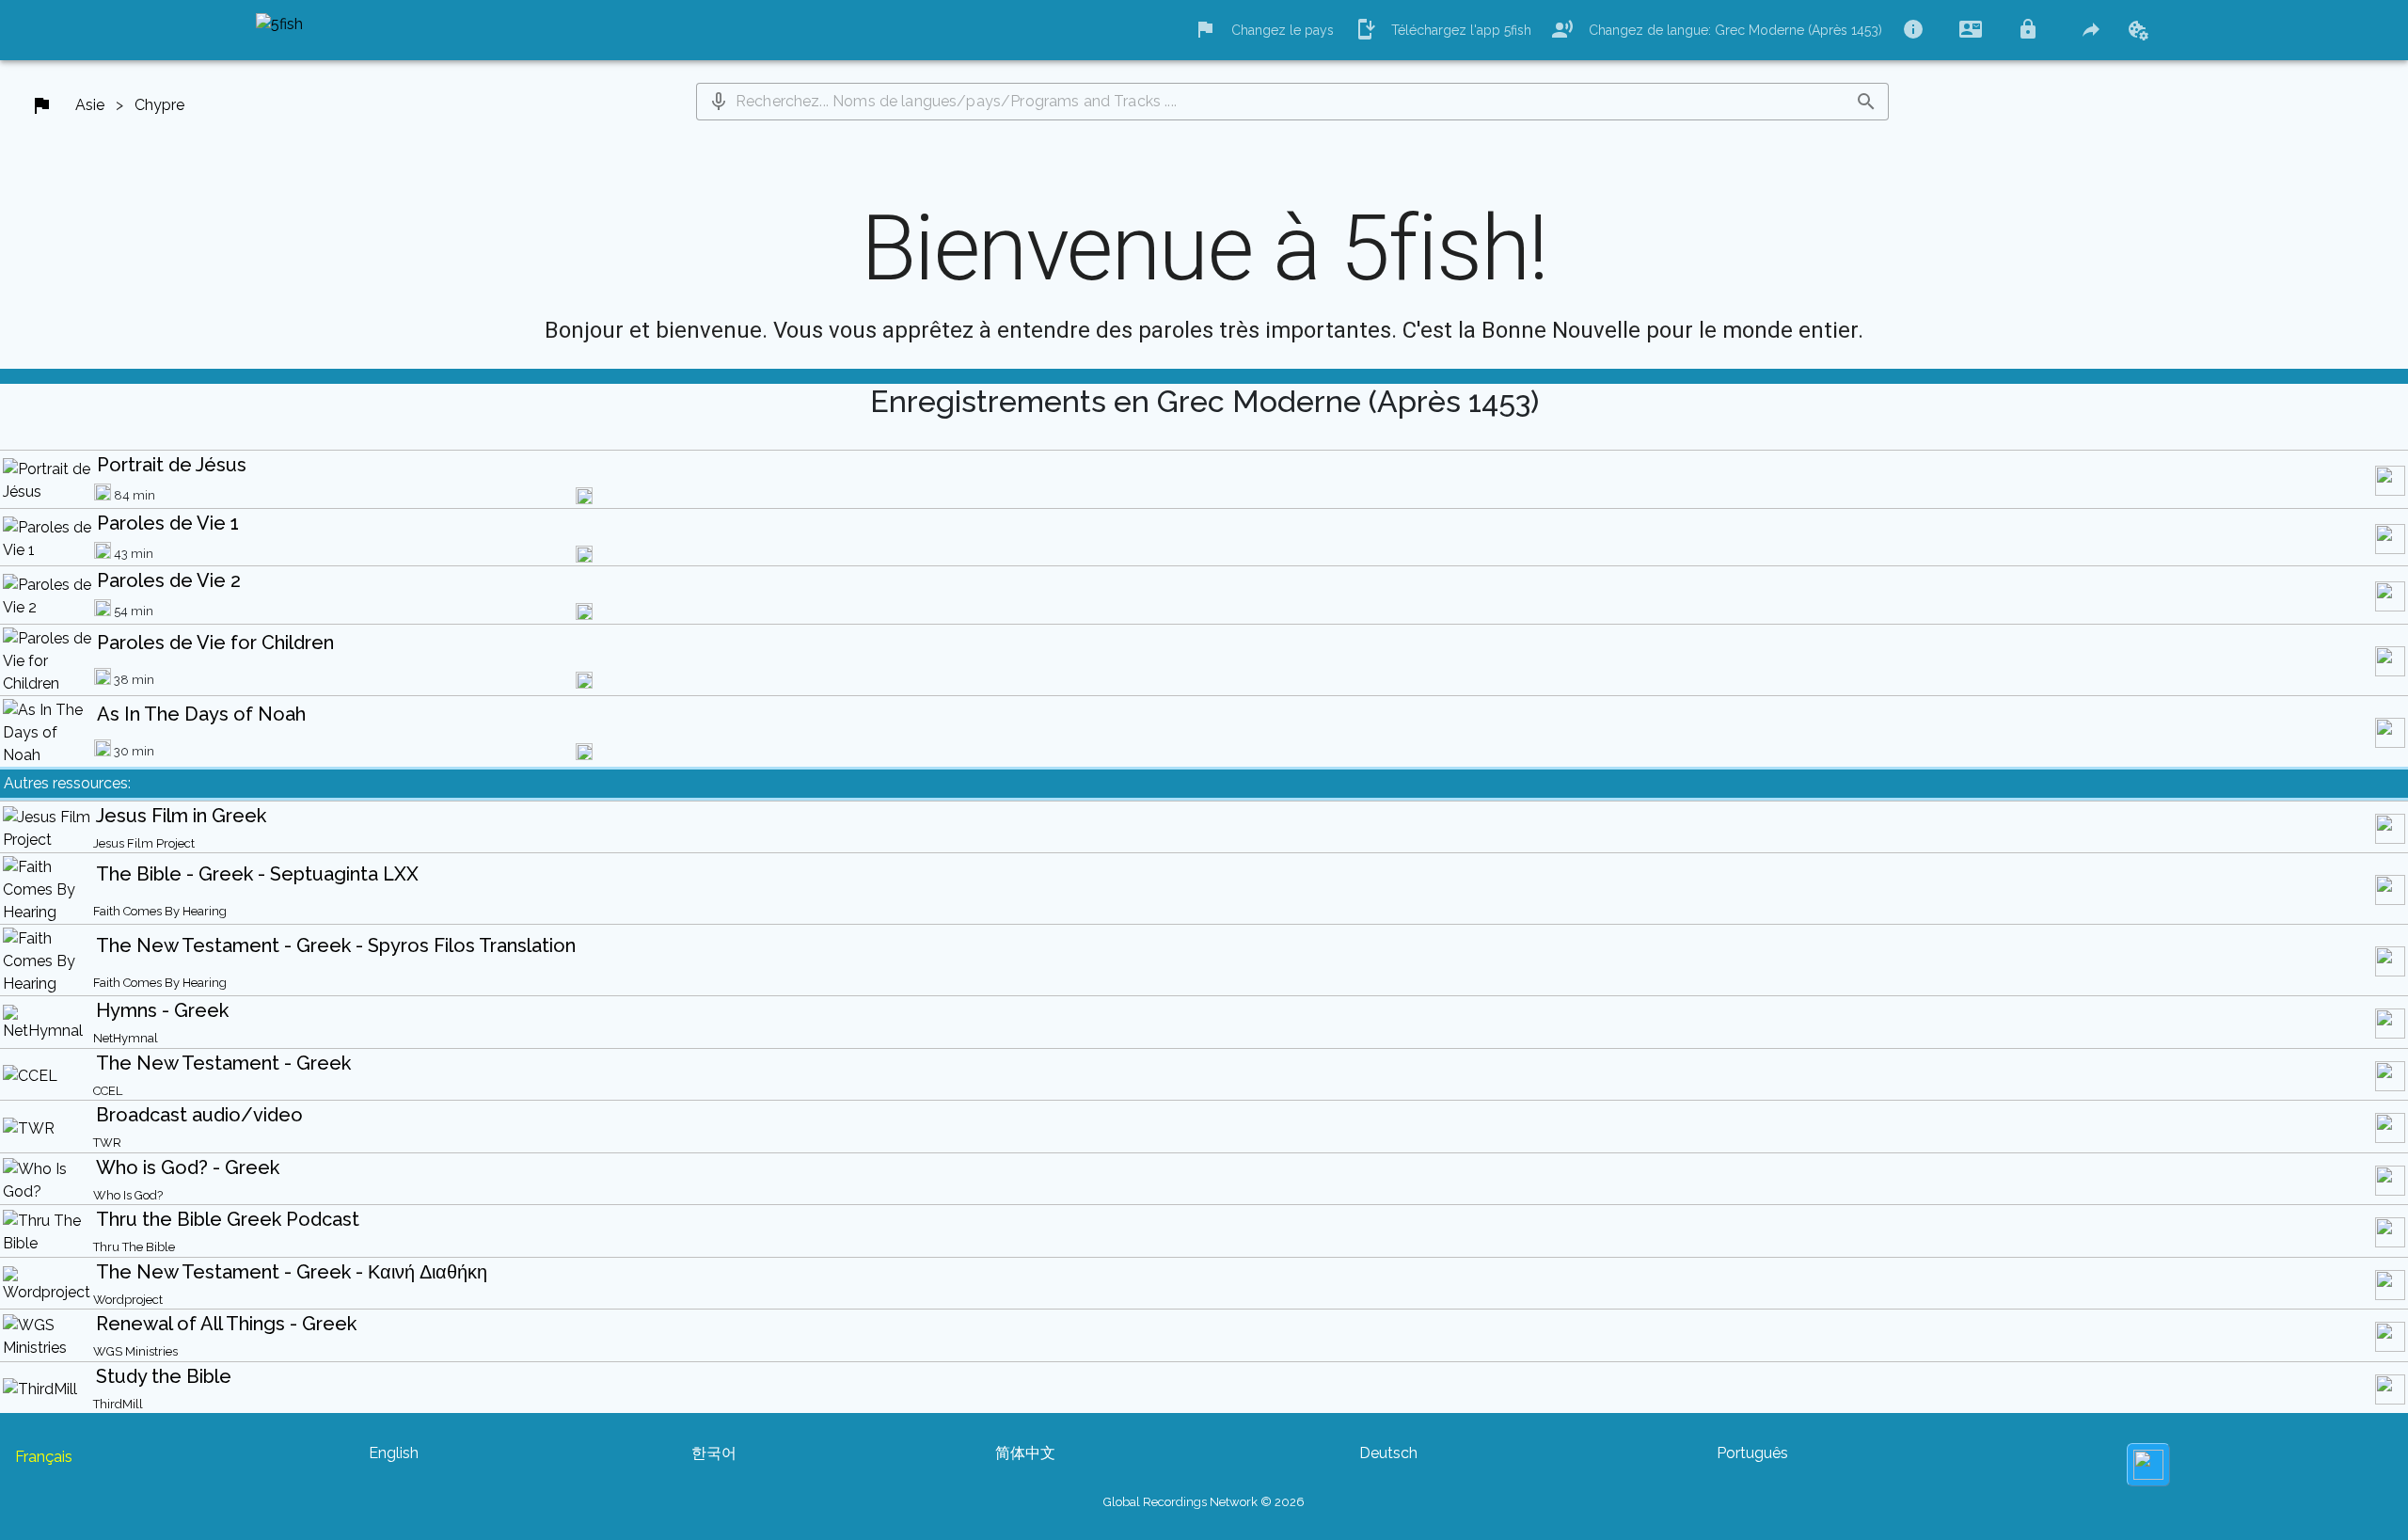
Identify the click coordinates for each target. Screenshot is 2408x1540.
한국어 (714, 1453)
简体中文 (1025, 1453)
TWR (107, 1143)
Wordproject (128, 1300)
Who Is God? (128, 1195)
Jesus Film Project (144, 843)
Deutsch (1388, 1453)
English (394, 1453)
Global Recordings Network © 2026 (1204, 1502)
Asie (90, 105)
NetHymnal (126, 1038)
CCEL (108, 1091)
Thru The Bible (134, 1247)
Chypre (159, 105)
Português (1752, 1453)
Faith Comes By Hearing (160, 911)
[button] (719, 102)
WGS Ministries (135, 1351)
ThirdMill (118, 1404)
